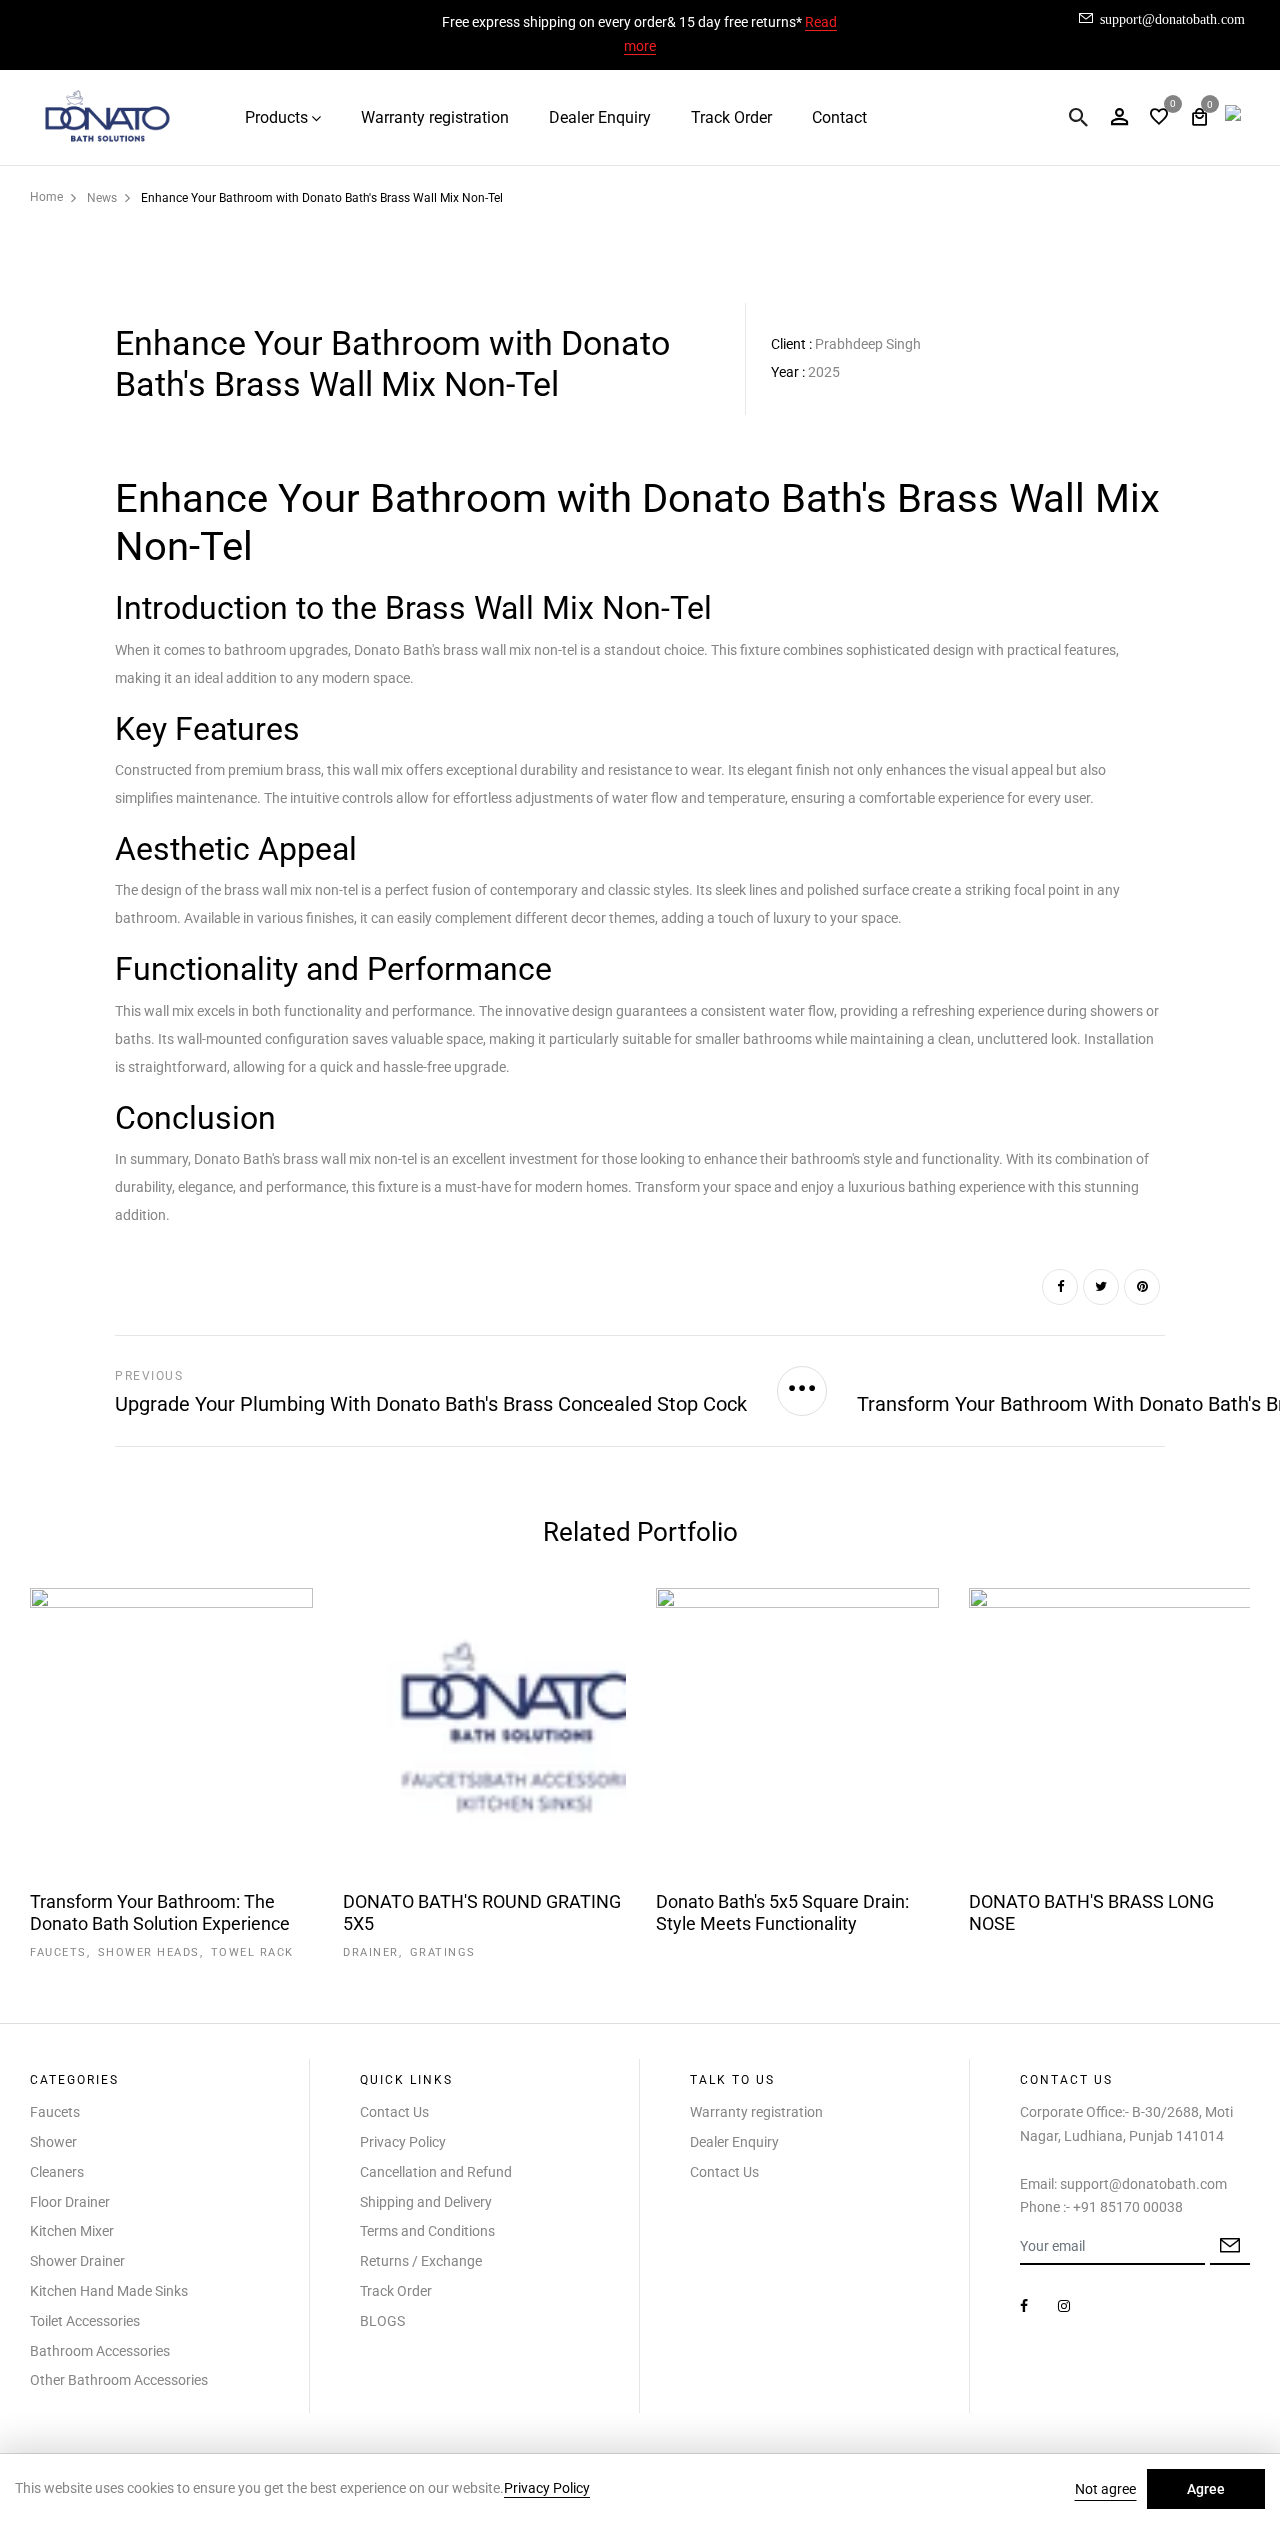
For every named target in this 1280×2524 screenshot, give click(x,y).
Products (276, 117)
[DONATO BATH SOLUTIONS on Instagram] (1064, 2306)
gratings (443, 1952)
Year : (788, 372)
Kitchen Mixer (72, 2231)
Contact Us (394, 2112)
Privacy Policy (403, 2142)
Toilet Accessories (85, 2321)
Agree (1206, 2489)
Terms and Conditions (427, 2231)
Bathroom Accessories (100, 2351)
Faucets (55, 2112)
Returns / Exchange (421, 2261)
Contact (839, 117)
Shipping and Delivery (426, 2202)
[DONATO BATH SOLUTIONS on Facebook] (1024, 2306)
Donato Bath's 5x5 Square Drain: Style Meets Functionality (782, 1912)
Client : (791, 344)
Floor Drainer (70, 2202)
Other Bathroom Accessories (119, 2380)
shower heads (149, 1952)
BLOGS (382, 2321)
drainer (371, 1952)
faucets (58, 1952)
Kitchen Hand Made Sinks (109, 2291)
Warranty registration (435, 117)
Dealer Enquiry (600, 117)
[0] (1159, 118)
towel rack (252, 1952)
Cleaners (57, 2172)
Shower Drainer (77, 2261)
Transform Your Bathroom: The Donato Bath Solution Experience (160, 1912)
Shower (53, 2142)
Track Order (731, 117)
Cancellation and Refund (436, 2172)
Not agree (1105, 2489)
